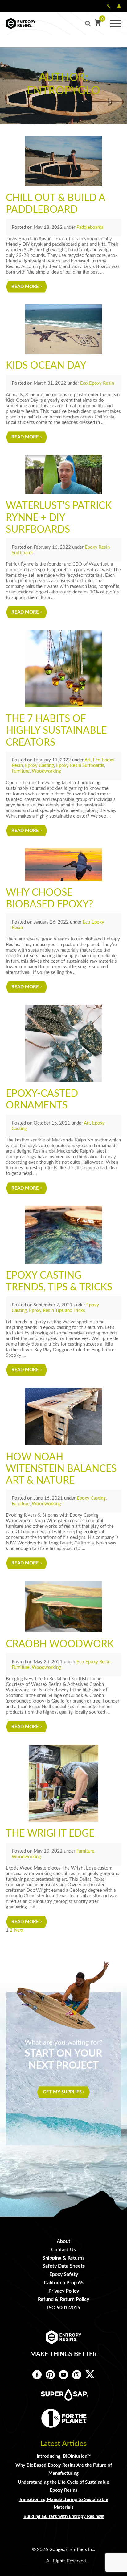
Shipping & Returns (63, 2258)
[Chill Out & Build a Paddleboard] (63, 161)
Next (19, 1930)
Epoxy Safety (64, 2274)
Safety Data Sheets (64, 2266)
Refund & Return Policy (63, 2299)
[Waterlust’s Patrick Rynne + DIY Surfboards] (63, 474)
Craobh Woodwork (60, 1644)
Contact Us (63, 2250)
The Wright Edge (50, 1833)
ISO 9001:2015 (64, 2308)
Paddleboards (90, 227)
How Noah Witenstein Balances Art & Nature (61, 1469)
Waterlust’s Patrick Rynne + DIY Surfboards (59, 518)
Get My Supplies (62, 2092)
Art (88, 760)
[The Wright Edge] (63, 1783)
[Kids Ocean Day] (63, 329)
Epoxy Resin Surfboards (80, 766)
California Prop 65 (64, 2283)
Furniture (21, 771)
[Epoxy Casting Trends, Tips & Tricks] (63, 1235)
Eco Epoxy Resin (97, 383)
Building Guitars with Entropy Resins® (64, 2517)
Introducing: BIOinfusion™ (64, 2456)
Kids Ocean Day (46, 366)
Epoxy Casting (39, 766)
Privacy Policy (64, 2291)
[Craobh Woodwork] (63, 1607)
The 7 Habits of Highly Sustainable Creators (56, 731)
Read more (25, 287)
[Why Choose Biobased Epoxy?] (63, 865)
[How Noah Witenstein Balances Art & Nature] (63, 1416)
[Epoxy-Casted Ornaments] (63, 1043)
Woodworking (46, 771)
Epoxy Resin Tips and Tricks (57, 1311)
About (63, 2241)
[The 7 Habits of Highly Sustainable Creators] (63, 668)
